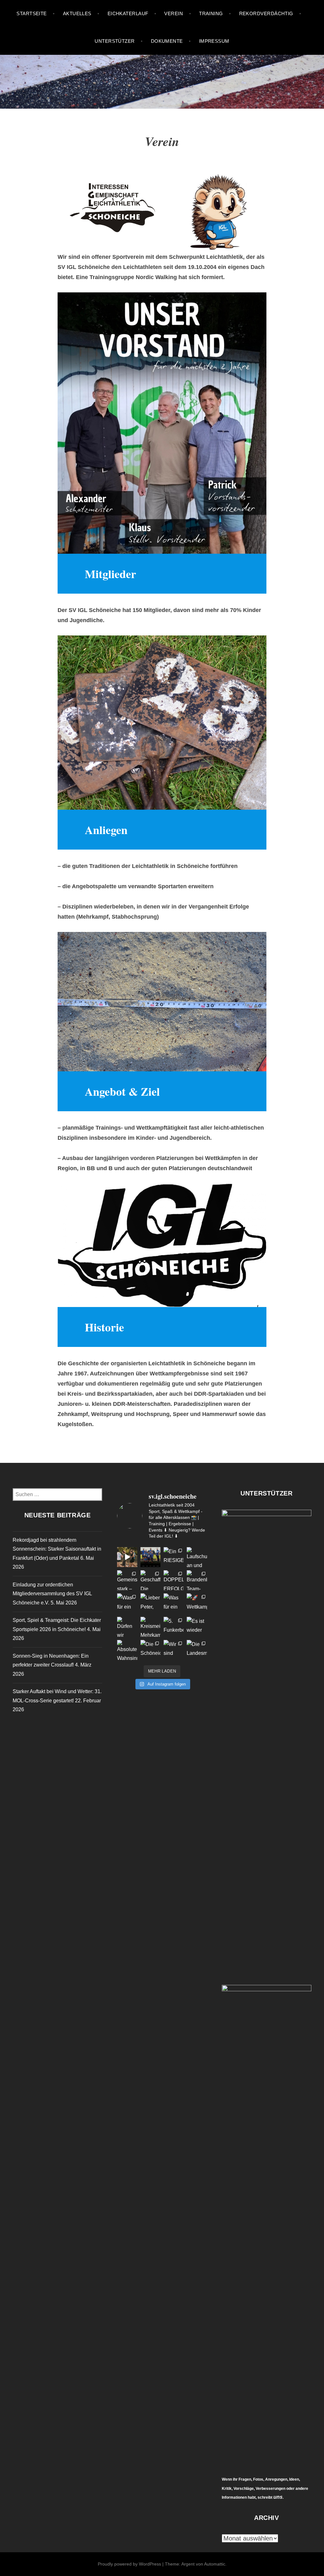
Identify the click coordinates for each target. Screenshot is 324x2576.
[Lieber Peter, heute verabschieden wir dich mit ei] (150, 1603)
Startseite (32, 13)
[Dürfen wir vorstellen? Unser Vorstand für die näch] (127, 1627)
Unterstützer (115, 41)
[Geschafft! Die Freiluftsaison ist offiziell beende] (150, 1580)
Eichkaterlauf (128, 13)
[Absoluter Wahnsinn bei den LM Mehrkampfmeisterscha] (127, 1650)
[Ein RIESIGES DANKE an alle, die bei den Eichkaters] (174, 1557)
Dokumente (167, 41)
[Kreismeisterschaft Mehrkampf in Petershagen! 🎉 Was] (150, 1627)
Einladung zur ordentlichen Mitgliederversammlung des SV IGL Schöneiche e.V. (52, 1594)
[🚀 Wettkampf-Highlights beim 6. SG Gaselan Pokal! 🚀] (197, 1603)
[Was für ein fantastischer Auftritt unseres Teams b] (127, 1603)
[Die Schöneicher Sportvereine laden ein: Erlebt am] (150, 1650)
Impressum (214, 41)
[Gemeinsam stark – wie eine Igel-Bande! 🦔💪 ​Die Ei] (127, 1580)
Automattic (215, 2564)
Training (211, 13)
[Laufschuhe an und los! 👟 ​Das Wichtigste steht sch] (197, 1557)
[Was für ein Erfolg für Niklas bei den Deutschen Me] (174, 1603)
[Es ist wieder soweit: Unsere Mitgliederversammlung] (197, 1627)
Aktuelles (77, 13)
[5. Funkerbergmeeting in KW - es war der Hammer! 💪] (174, 1627)
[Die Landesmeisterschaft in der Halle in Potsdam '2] (197, 1650)
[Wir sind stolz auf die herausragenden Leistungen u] (174, 1650)
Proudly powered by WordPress (129, 2564)
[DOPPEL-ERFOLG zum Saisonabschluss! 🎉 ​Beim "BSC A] (174, 1580)
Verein (174, 13)
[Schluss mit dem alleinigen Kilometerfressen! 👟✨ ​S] (127, 1557)
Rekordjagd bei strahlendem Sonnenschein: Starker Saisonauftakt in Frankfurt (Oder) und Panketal (57, 1549)
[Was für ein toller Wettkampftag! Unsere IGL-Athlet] (150, 1557)
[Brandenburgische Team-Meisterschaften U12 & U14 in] (197, 1580)
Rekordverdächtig (266, 13)
